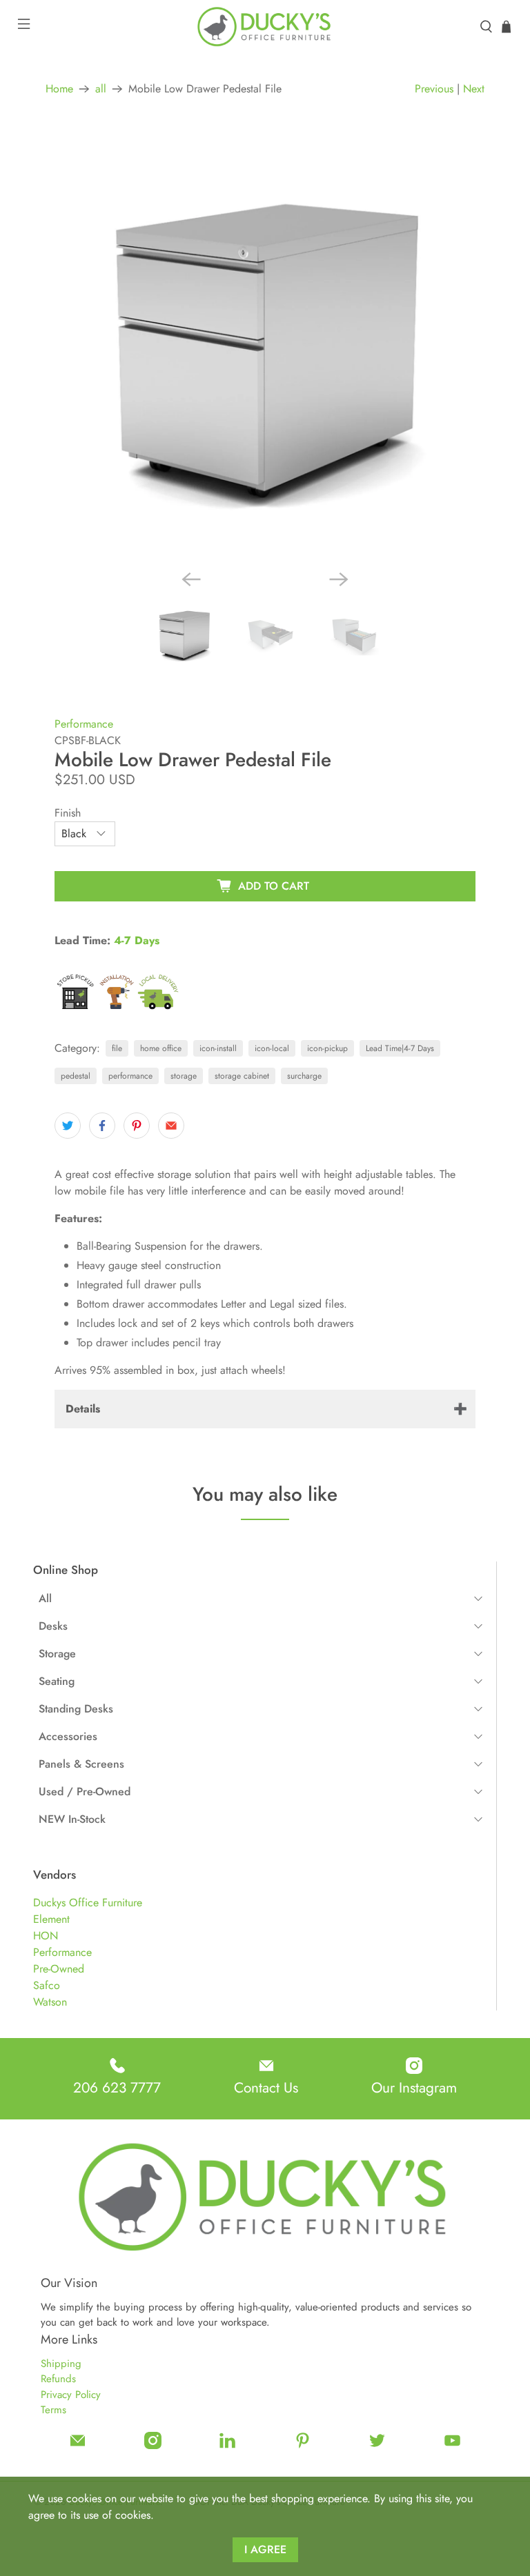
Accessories (68, 1736)
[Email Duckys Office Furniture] (78, 2446)
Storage (57, 1654)
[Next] (339, 579)
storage (184, 1076)
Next (474, 89)
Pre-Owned (59, 1969)
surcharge (304, 1076)
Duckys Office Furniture (88, 1903)
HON (46, 1936)
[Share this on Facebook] (102, 1126)
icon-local (272, 1048)
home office (161, 1048)
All (45, 1598)
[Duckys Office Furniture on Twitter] (377, 2446)
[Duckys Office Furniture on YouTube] (452, 2446)
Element (51, 1919)
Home (59, 89)
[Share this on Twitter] (68, 1126)
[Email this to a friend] (171, 1126)
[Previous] (191, 579)
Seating (57, 1681)
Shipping (61, 2364)
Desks (53, 1626)
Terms (53, 2410)
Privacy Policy (71, 2395)
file (117, 1048)
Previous (434, 89)
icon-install (218, 1048)
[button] (260, 1599)
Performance (62, 1952)
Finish (68, 813)
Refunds (58, 2379)
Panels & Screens (81, 1764)
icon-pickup (327, 1048)
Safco (47, 1985)
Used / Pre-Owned (85, 1791)
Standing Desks (76, 1709)
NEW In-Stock (72, 1819)
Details (83, 1409)
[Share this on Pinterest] (137, 1126)
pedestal (76, 1076)
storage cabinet (242, 1076)
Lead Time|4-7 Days (400, 1048)
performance (130, 1076)
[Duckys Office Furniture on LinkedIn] (227, 2446)
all (101, 89)
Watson (50, 2002)
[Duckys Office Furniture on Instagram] (153, 2446)
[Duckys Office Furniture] (265, 27)
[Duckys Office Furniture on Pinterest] (303, 2446)
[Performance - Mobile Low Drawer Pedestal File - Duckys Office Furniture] (265, 349)
